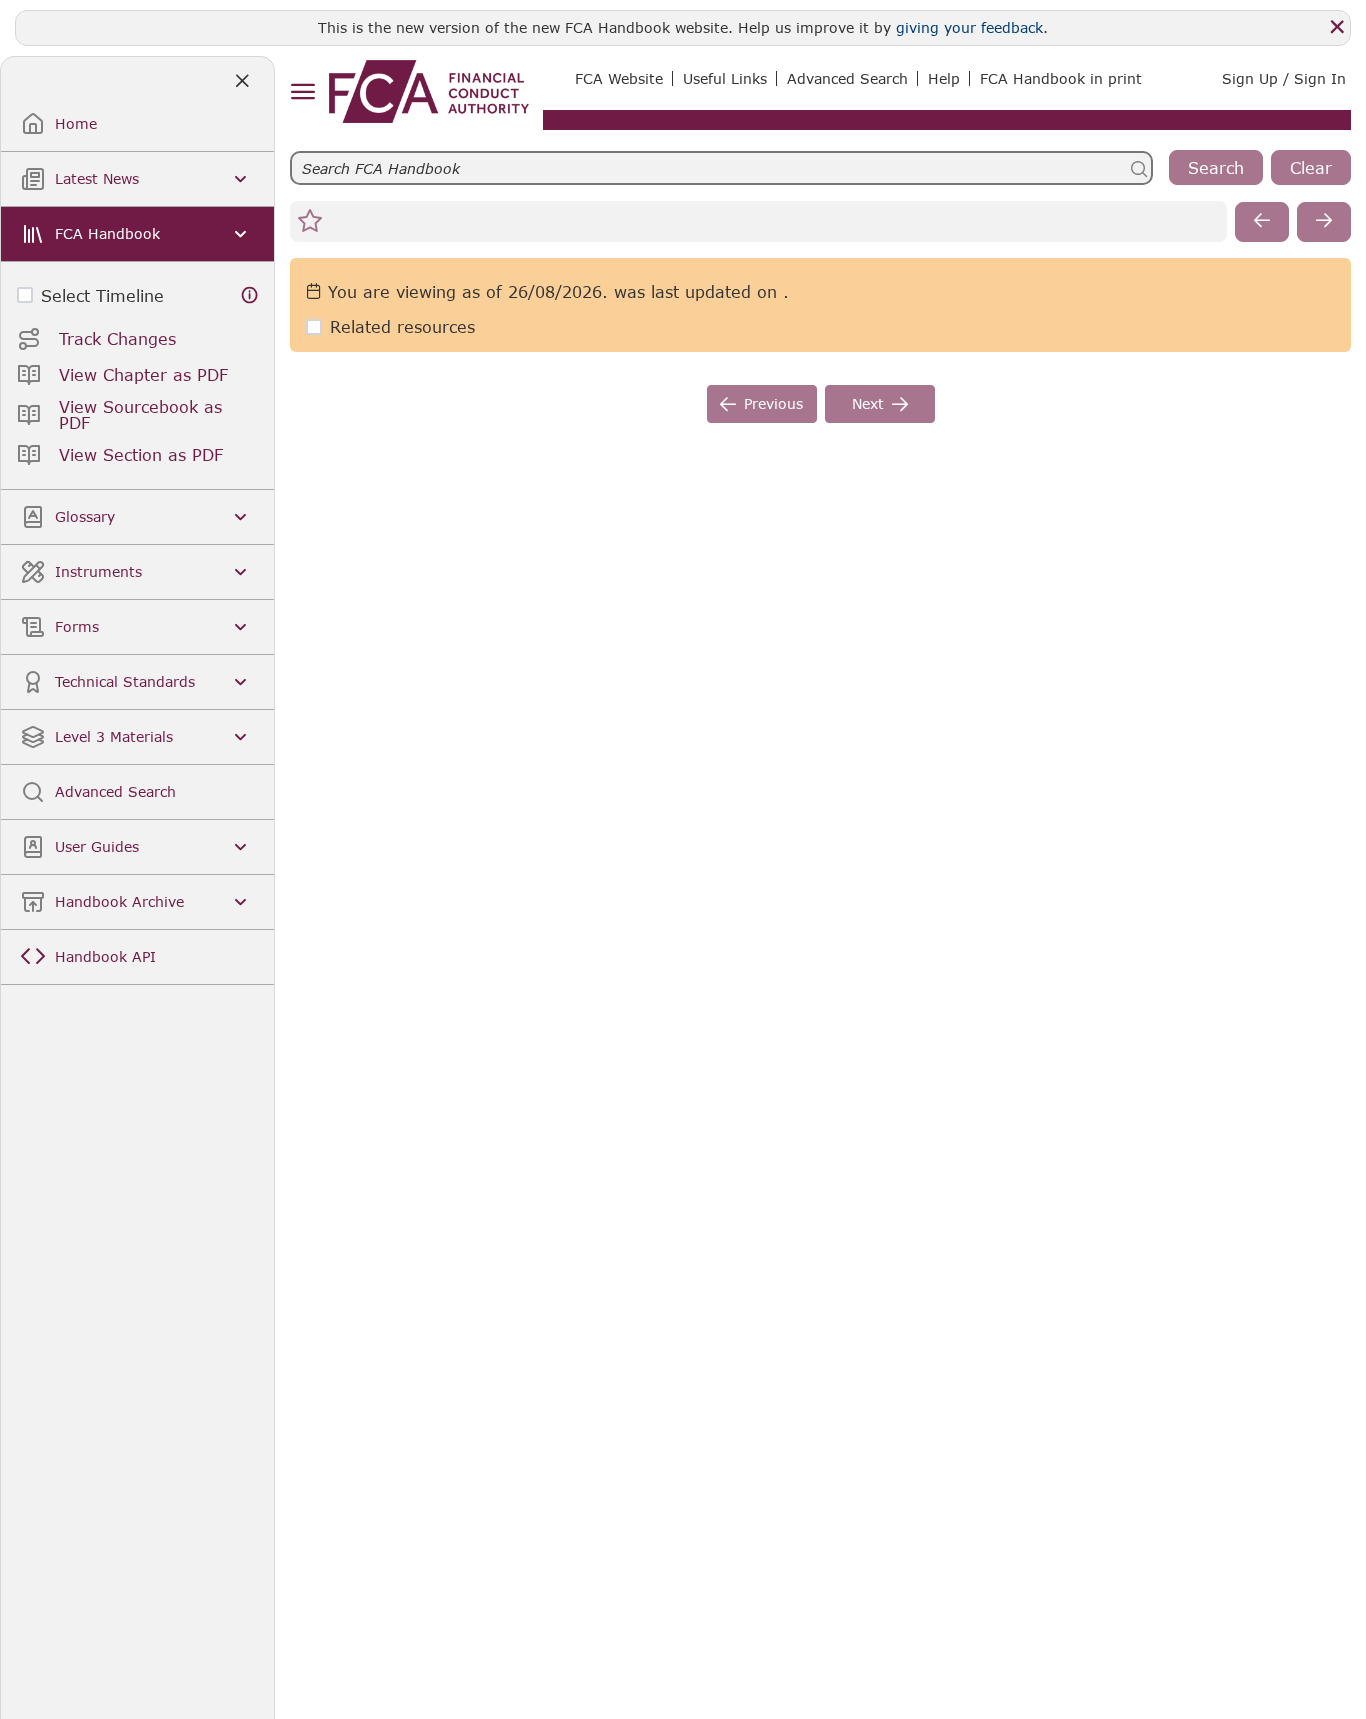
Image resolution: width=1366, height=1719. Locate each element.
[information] (250, 295)
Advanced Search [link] (847, 78)
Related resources (402, 326)
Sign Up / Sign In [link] (1284, 78)
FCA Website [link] (619, 78)
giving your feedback (969, 27)
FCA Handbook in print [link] (1061, 78)
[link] (429, 91)
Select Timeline (102, 295)
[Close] (1337, 27)
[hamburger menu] (302, 92)
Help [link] (944, 78)
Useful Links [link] (725, 78)
